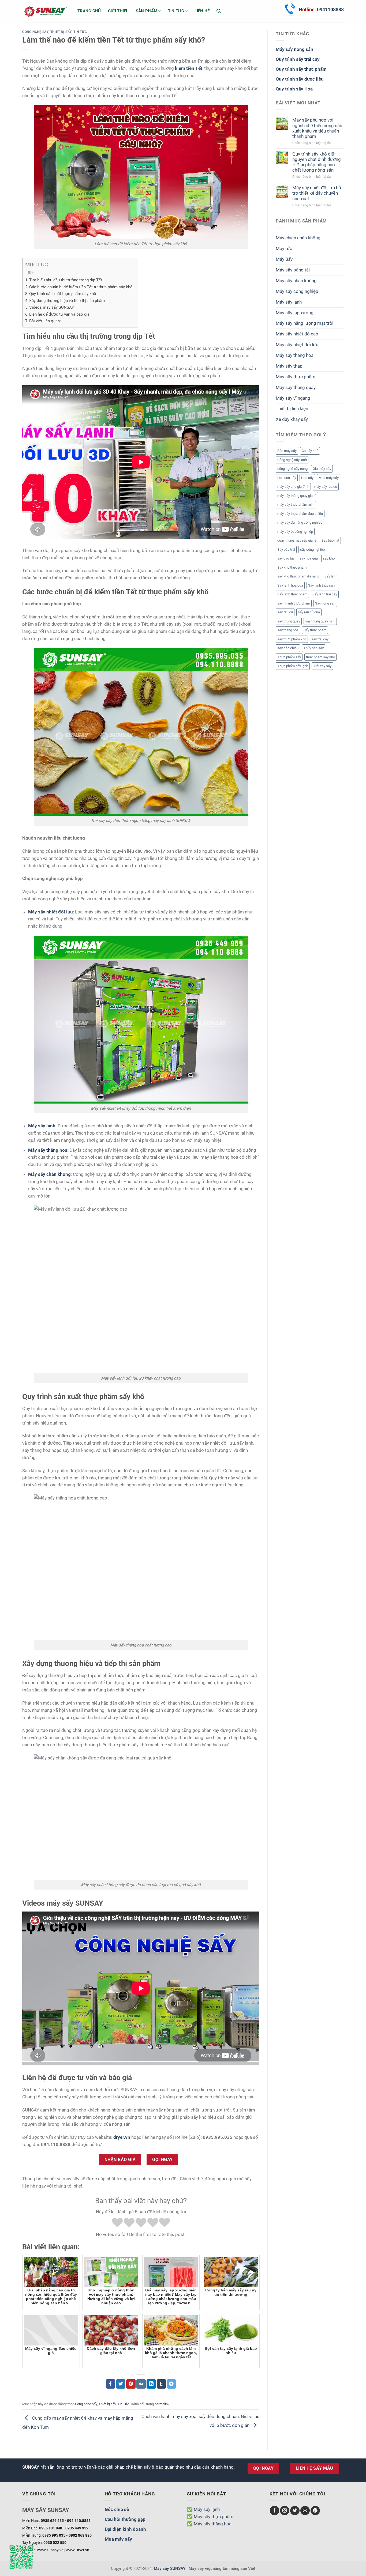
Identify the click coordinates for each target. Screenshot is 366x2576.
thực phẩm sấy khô (320, 657)
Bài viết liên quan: (45, 321)
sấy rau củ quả (309, 612)
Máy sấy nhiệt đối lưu (297, 345)
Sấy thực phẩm (315, 630)
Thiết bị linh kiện (292, 409)
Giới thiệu (118, 11)
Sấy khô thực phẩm (292, 567)
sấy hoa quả (309, 558)
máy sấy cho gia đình (293, 487)
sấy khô (329, 558)
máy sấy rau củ (326, 487)
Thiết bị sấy (61, 32)
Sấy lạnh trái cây (325, 594)
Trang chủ (89, 11)
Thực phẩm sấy (289, 657)
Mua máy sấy (329, 478)
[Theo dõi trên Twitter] (295, 2511)
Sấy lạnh (331, 576)
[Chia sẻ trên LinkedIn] (151, 2384)
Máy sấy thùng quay (296, 387)
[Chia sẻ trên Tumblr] (161, 2384)
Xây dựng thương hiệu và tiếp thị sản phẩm (67, 301)
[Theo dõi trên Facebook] (274, 2511)
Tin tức (176, 11)
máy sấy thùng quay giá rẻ (297, 496)
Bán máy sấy (287, 451)
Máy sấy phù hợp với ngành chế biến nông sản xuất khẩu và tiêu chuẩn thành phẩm (317, 128)
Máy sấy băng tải (293, 270)
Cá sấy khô (310, 451)
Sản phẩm (147, 11)
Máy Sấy (284, 259)
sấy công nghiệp (312, 549)
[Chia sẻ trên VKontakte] (141, 2384)
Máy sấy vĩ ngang (293, 398)
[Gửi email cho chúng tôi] (305, 2511)
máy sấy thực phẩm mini (296, 505)
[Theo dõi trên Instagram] (285, 2511)
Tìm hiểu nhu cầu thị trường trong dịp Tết (66, 280)
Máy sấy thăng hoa (295, 355)
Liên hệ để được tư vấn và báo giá (59, 314)
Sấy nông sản (325, 603)
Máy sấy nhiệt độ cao (297, 334)
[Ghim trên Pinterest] (131, 2384)
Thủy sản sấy (314, 648)
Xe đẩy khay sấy (292, 419)
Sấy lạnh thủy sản (321, 585)
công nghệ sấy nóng (292, 469)
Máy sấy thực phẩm (296, 377)
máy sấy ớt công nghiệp (295, 532)
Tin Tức (80, 32)
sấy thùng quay (289, 621)
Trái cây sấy (322, 666)
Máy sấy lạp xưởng (295, 313)
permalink (162, 2404)
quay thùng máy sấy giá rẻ (297, 540)
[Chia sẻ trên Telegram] (172, 2384)
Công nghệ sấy (35, 32)
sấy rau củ (285, 612)
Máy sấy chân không (296, 281)
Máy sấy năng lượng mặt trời (305, 323)
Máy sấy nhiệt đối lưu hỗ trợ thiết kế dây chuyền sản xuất (317, 193)
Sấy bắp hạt (330, 540)
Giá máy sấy (322, 469)
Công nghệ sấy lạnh (292, 460)
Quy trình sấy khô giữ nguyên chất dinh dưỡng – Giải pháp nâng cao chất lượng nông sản (317, 162)
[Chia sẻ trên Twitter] (121, 2384)
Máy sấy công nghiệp (297, 291)
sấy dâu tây (286, 558)
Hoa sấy (307, 478)
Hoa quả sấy (287, 478)
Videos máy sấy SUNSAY (52, 307)
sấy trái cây (320, 639)
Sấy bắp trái (286, 549)
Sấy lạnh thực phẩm (292, 594)
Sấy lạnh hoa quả (290, 585)
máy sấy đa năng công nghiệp (300, 522)
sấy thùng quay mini (320, 621)
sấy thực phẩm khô (292, 639)
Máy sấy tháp (289, 366)
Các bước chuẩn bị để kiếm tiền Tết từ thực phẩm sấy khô (81, 287)
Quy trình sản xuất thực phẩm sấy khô (63, 294)
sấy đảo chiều (288, 648)
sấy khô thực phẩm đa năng (298, 576)
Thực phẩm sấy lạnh (293, 666)
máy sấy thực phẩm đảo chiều (300, 514)
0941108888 (330, 10)
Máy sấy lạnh (289, 302)
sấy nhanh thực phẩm (294, 603)
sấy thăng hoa (288, 630)
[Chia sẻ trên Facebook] (111, 2384)
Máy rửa (284, 248)
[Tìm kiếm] (219, 11)
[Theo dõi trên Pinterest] (315, 2511)
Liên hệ (202, 11)
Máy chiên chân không (298, 238)
